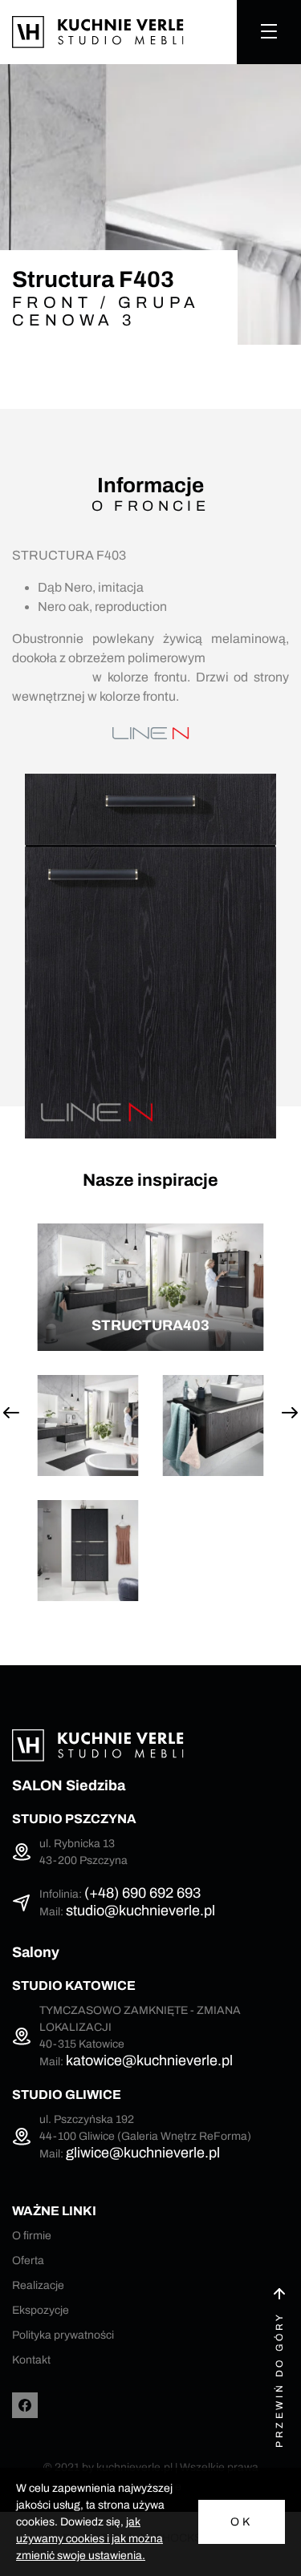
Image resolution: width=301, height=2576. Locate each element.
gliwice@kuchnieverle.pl (143, 2153)
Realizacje (38, 2285)
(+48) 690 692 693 (142, 1893)
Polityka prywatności (63, 2335)
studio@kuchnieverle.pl (140, 1911)
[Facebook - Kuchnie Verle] (25, 2405)
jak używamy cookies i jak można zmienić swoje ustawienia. (89, 2539)
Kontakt (31, 2360)
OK (242, 2522)
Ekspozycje (41, 2310)
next (290, 1413)
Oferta (28, 2261)
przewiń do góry (279, 2380)
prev (11, 1413)
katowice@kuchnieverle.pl (149, 2060)
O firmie (32, 2236)
